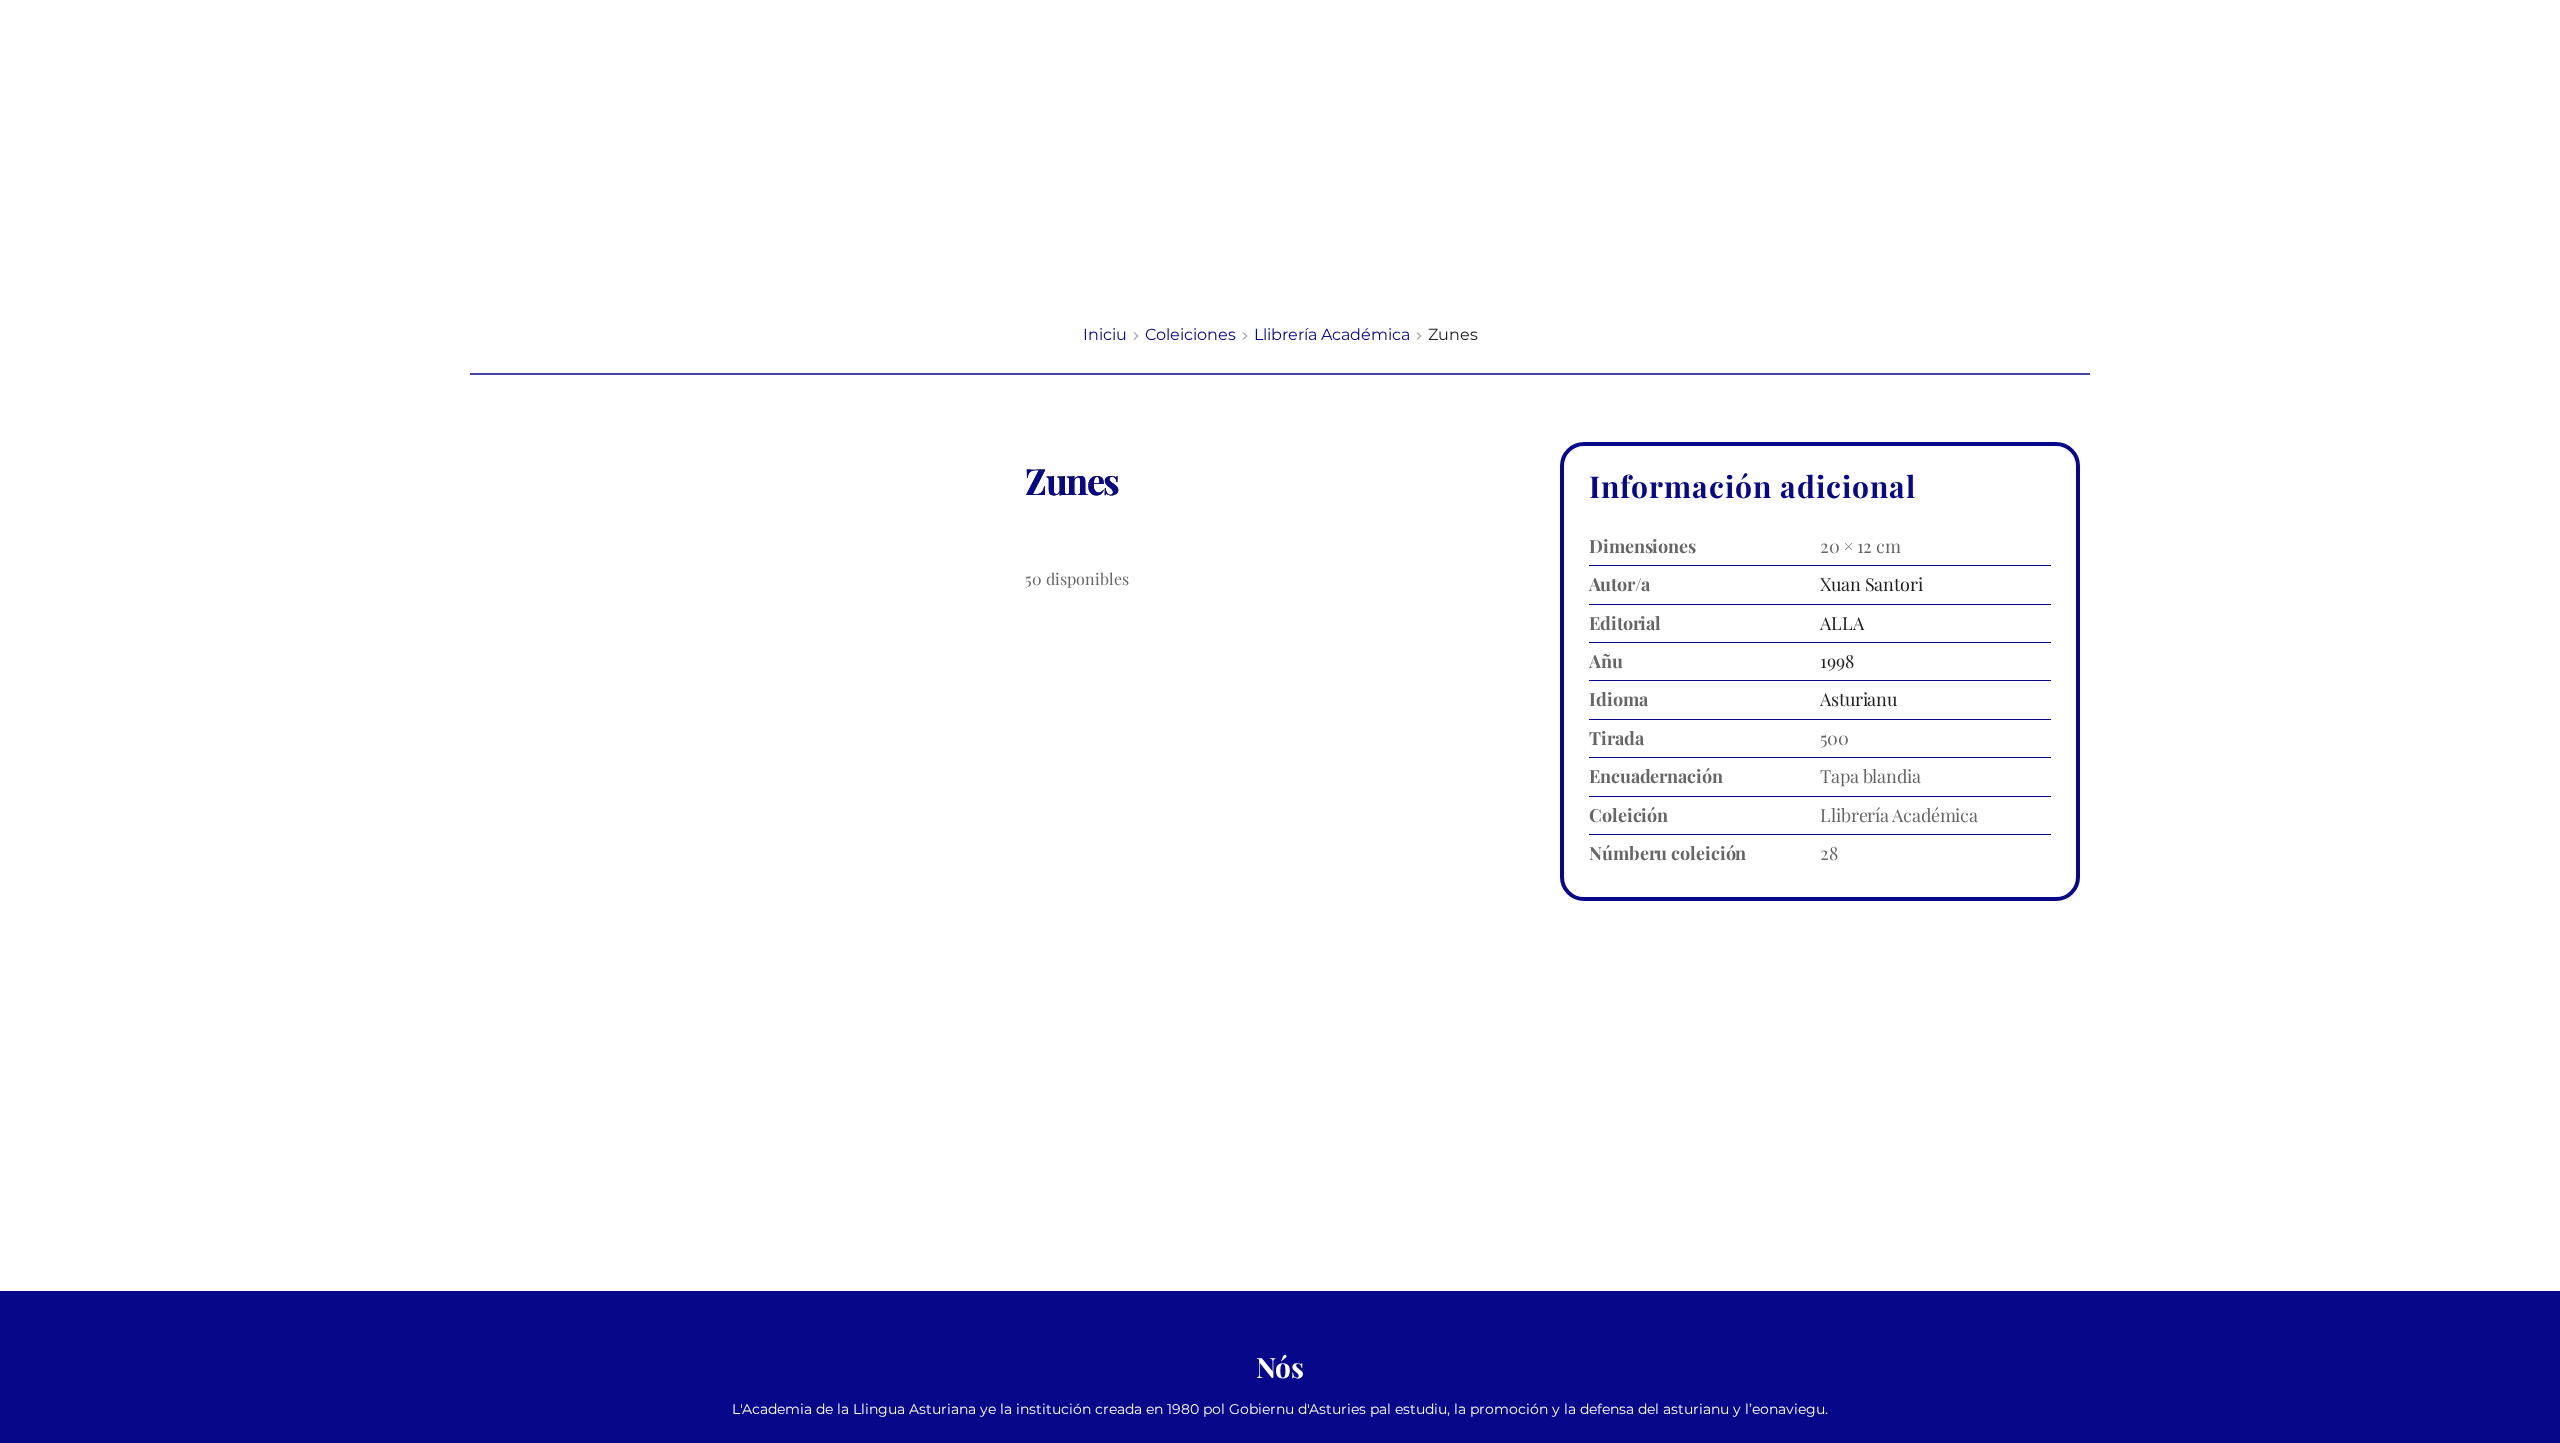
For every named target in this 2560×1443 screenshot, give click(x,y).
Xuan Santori (1871, 584)
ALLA (1842, 623)
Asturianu (1858, 699)
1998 (1837, 661)
